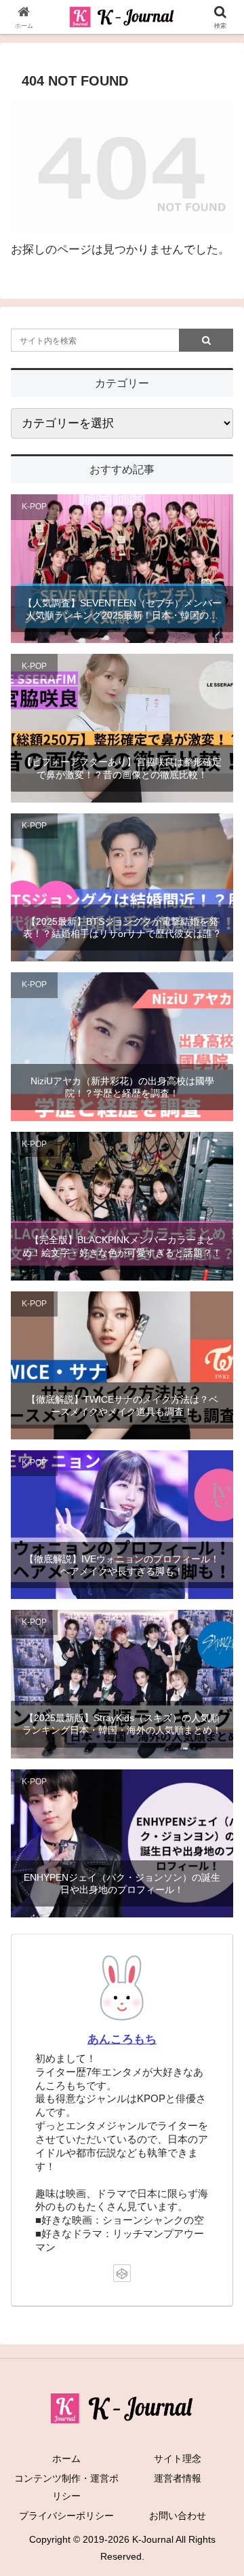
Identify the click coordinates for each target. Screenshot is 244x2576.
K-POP (34, 507)
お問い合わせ (178, 2516)
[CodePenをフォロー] (122, 2273)
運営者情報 (178, 2478)
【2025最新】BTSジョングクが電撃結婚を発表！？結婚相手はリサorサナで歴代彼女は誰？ (122, 927)
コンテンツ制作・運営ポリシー (66, 2487)
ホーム (66, 2459)
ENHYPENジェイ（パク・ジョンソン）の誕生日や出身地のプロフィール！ (122, 1883)
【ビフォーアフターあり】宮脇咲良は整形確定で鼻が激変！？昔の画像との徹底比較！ (122, 768)
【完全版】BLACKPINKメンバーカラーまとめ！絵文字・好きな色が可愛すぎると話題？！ (122, 1246)
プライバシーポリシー (66, 2516)
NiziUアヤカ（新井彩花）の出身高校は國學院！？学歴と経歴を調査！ (122, 1087)
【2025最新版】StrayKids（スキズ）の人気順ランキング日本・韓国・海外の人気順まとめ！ (122, 1724)
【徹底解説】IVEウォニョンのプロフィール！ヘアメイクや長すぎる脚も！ (122, 1565)
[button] (218, 2003)
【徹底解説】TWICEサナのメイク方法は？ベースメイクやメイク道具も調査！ (122, 1405)
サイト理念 (178, 2459)
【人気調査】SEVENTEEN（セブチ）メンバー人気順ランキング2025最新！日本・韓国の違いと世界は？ (122, 609)
